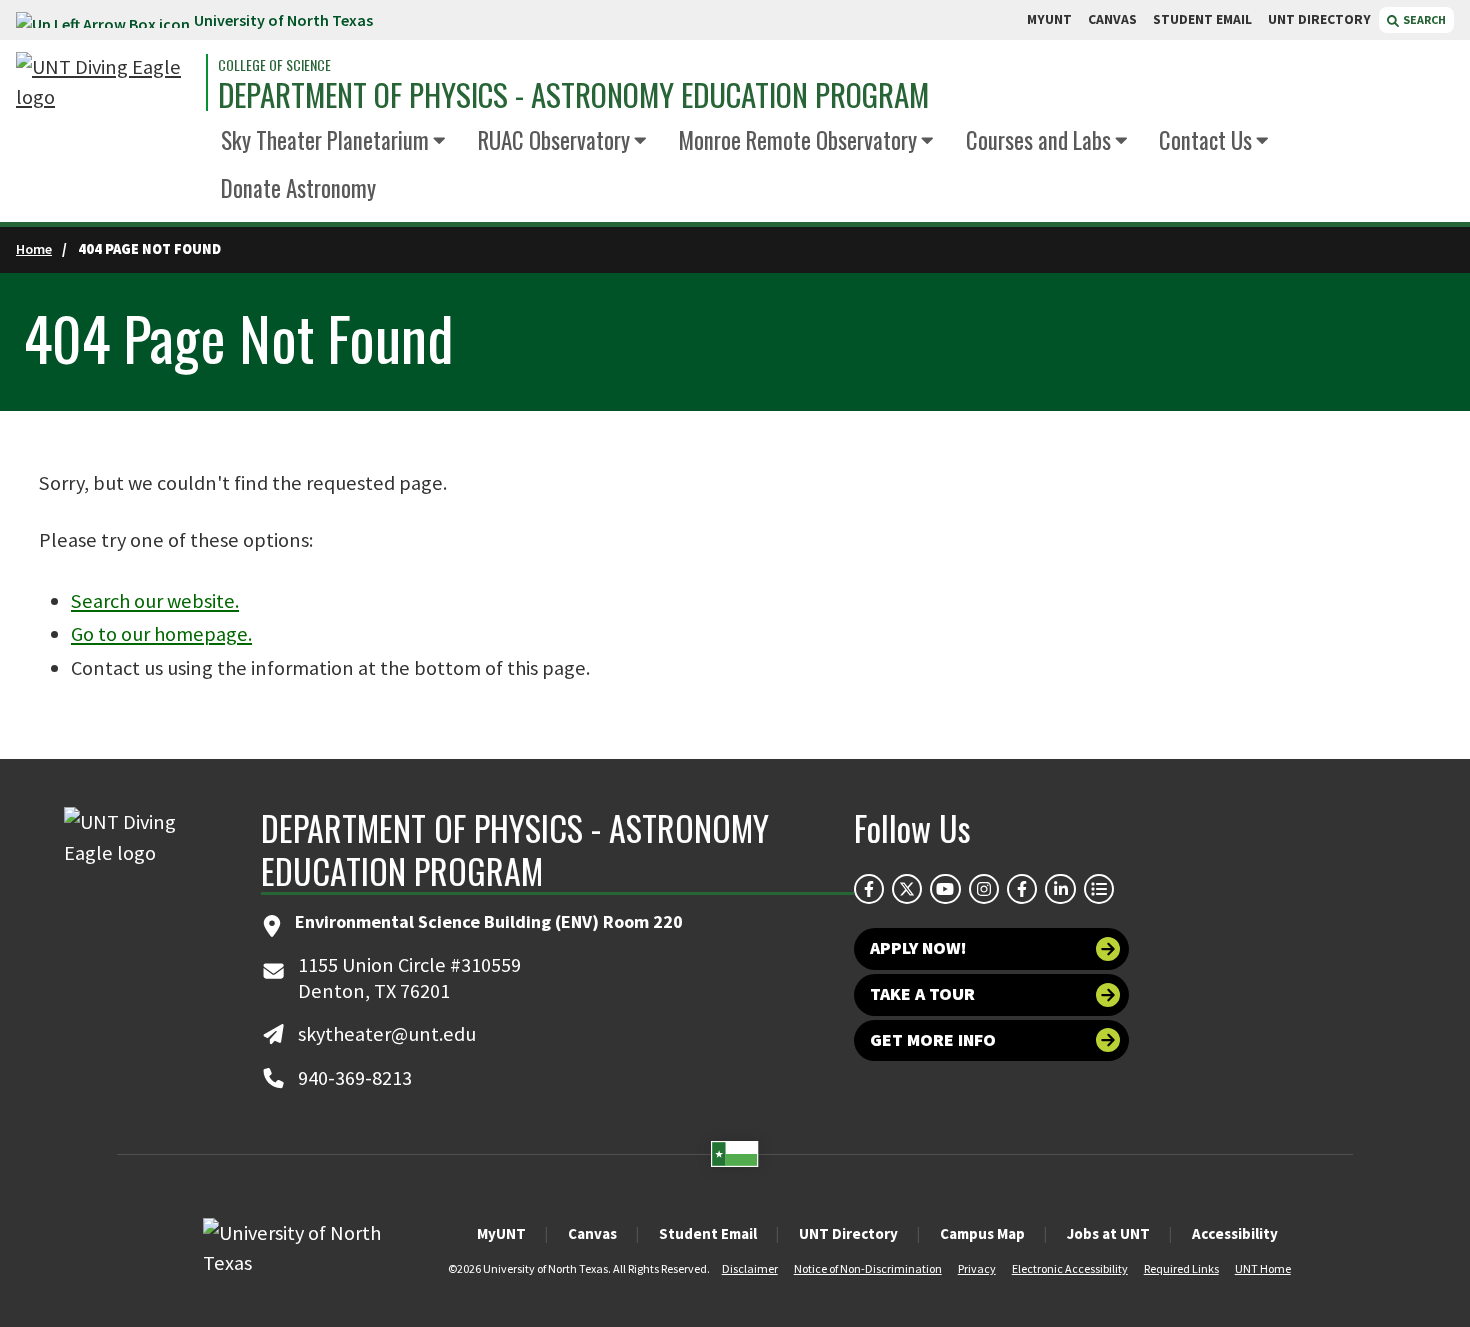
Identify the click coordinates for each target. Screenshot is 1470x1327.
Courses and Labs (1038, 140)
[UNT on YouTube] (945, 889)
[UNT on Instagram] (984, 889)
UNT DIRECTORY (1319, 19)
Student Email (708, 1233)
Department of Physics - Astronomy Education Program (573, 94)
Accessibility (1235, 1233)
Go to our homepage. (161, 634)
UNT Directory (848, 1233)
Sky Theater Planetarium (325, 140)
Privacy (977, 1268)
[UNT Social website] (1099, 889)
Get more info (933, 1040)
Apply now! (918, 948)
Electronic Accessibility (1070, 1268)
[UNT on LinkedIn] (1060, 889)
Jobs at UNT (1108, 1233)
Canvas (592, 1233)
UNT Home (1263, 1268)
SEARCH (1423, 19)
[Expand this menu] (439, 141)
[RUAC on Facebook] (1022, 889)
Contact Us (1205, 140)
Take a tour (922, 994)
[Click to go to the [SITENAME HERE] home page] (106, 82)
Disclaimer (750, 1268)
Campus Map (982, 1233)
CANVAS (1112, 19)
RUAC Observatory (554, 140)
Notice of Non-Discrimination (868, 1268)
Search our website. (155, 601)
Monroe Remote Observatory (797, 140)
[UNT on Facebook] (869, 889)
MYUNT (1049, 19)
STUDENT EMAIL (1202, 19)
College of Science (274, 65)
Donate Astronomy (298, 188)
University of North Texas (283, 20)
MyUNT (501, 1233)
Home (34, 249)
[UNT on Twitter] (907, 889)
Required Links (1181, 1268)
